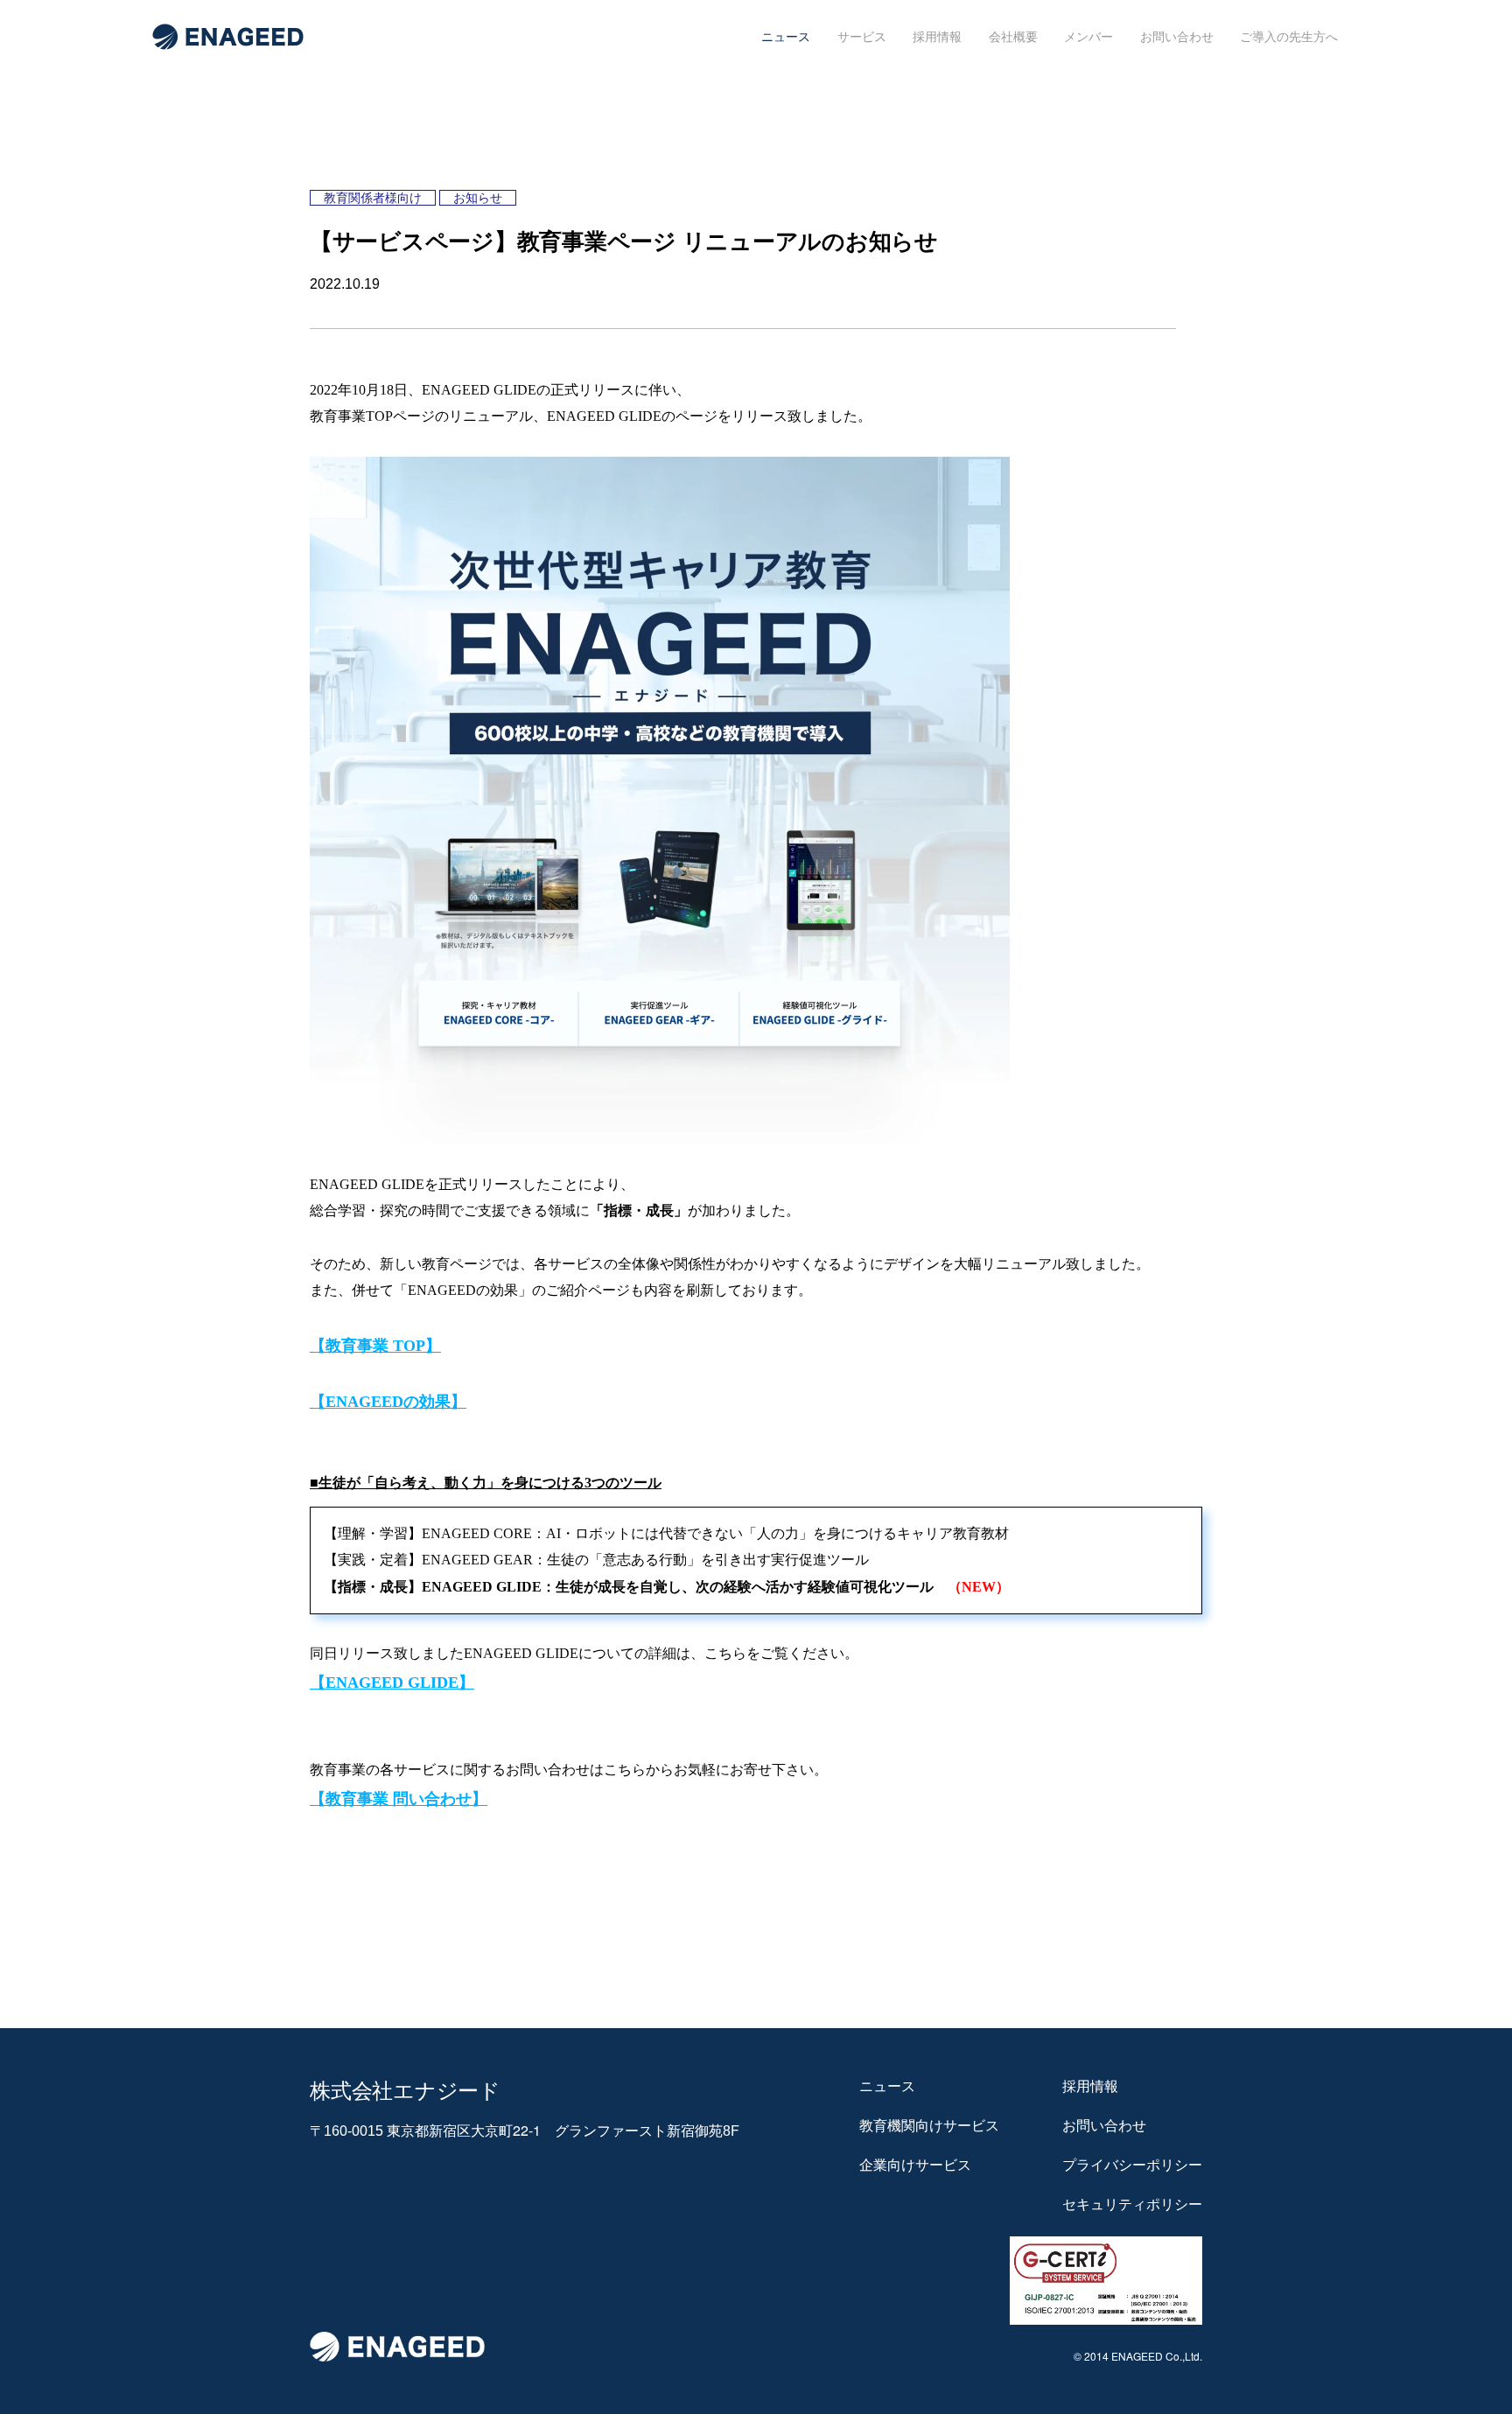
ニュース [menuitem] (786, 37)
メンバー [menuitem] (1088, 37)
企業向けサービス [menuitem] (915, 2165)
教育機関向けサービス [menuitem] (929, 2125)
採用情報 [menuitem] (937, 37)
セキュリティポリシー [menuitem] (1132, 2204)
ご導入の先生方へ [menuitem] (1289, 37)
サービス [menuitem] (862, 37)
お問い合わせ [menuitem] (1177, 37)
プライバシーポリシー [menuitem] (1132, 2165)
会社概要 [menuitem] (1013, 37)
